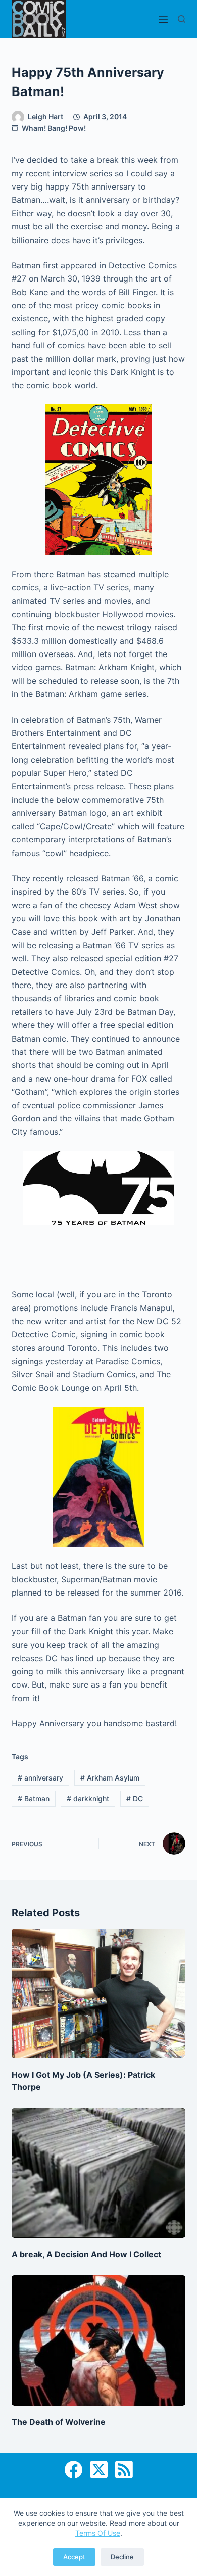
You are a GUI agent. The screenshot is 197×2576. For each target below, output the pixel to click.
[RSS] (124, 2470)
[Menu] (163, 19)
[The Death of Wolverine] (98, 2340)
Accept (74, 2557)
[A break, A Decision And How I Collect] (98, 2173)
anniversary (40, 1778)
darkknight (88, 1798)
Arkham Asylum (110, 1778)
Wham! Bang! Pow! (54, 128)
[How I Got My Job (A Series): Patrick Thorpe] (98, 1994)
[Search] (182, 19)
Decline (122, 2557)
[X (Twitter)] (99, 2470)
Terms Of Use (98, 2533)
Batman (34, 1798)
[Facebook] (73, 2470)
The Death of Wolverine (59, 2422)
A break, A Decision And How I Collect (86, 2254)
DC (135, 1798)
